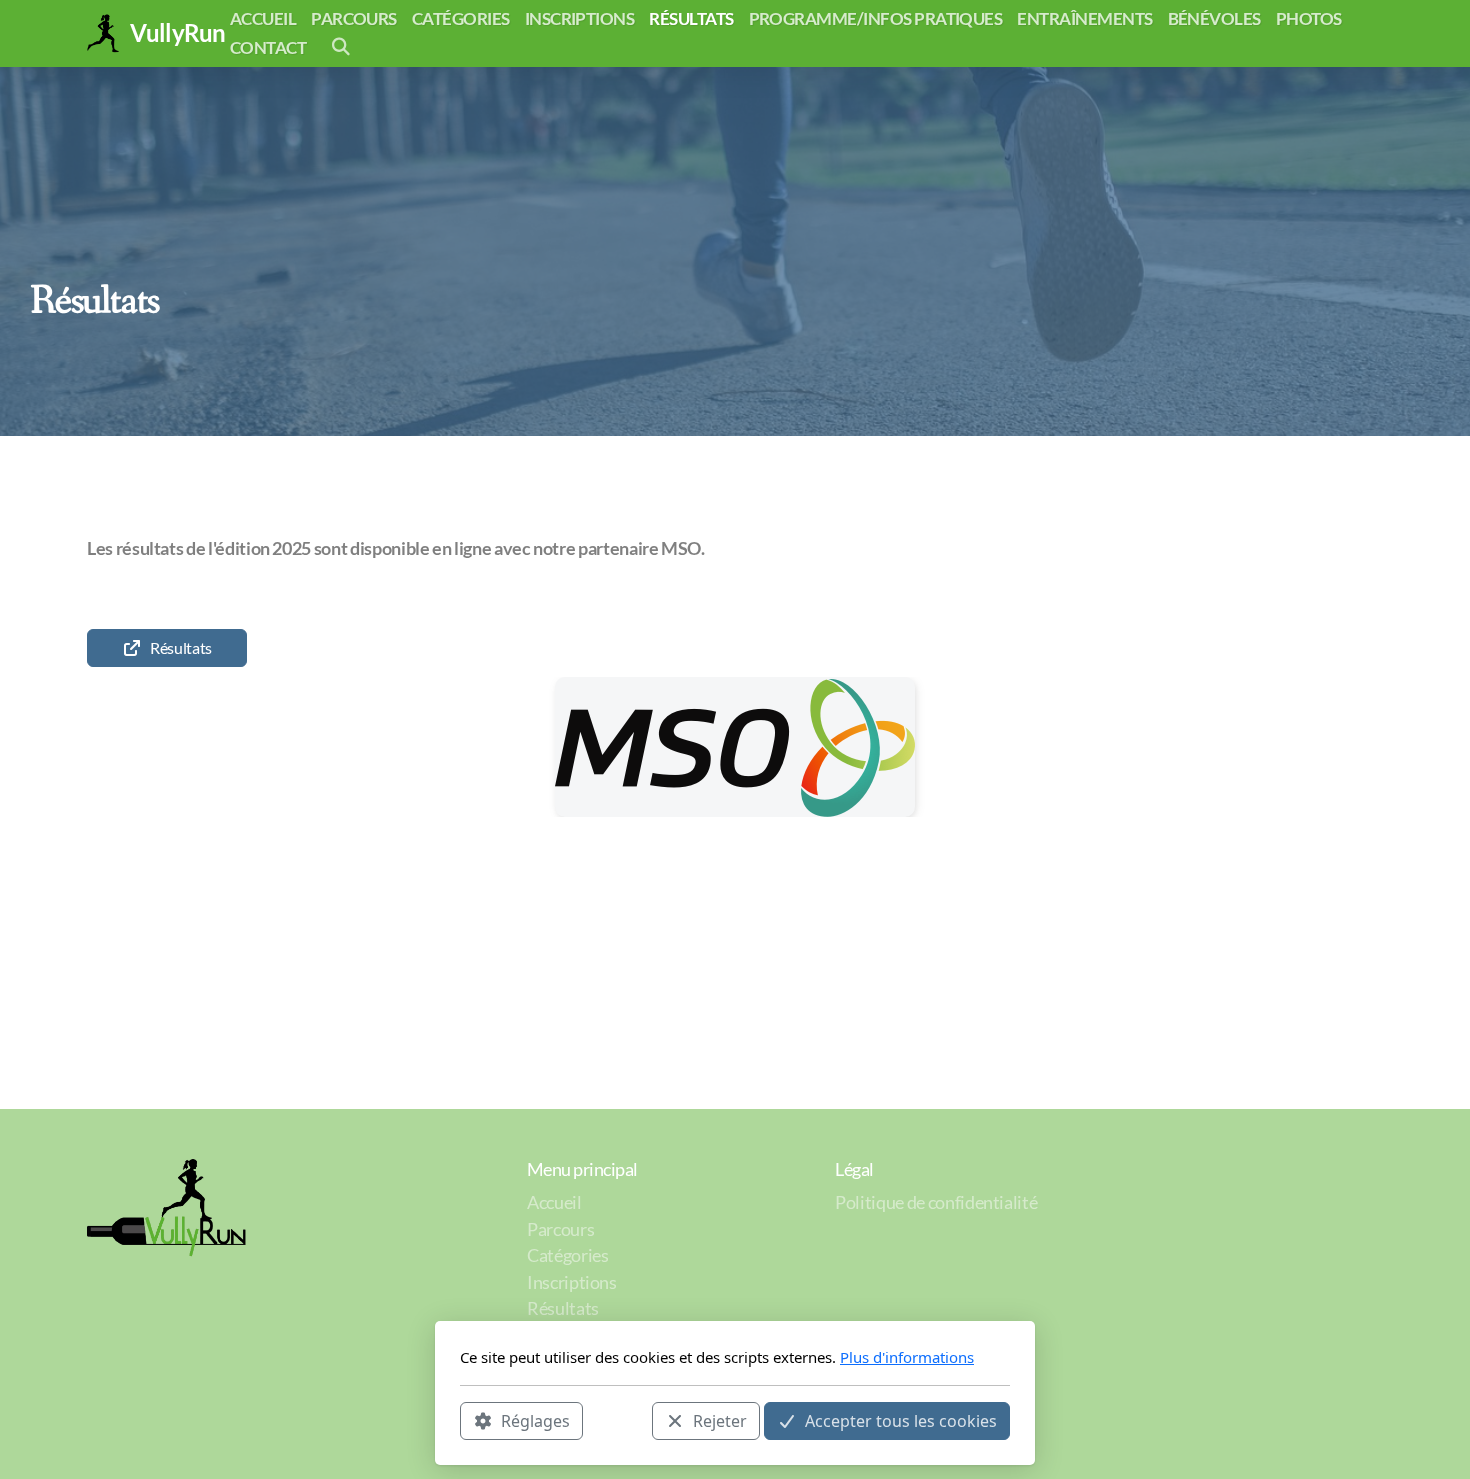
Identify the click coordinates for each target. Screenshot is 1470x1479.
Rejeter (720, 1420)
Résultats (181, 647)
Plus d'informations (907, 1357)
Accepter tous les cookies (901, 1420)
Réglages (535, 1420)
